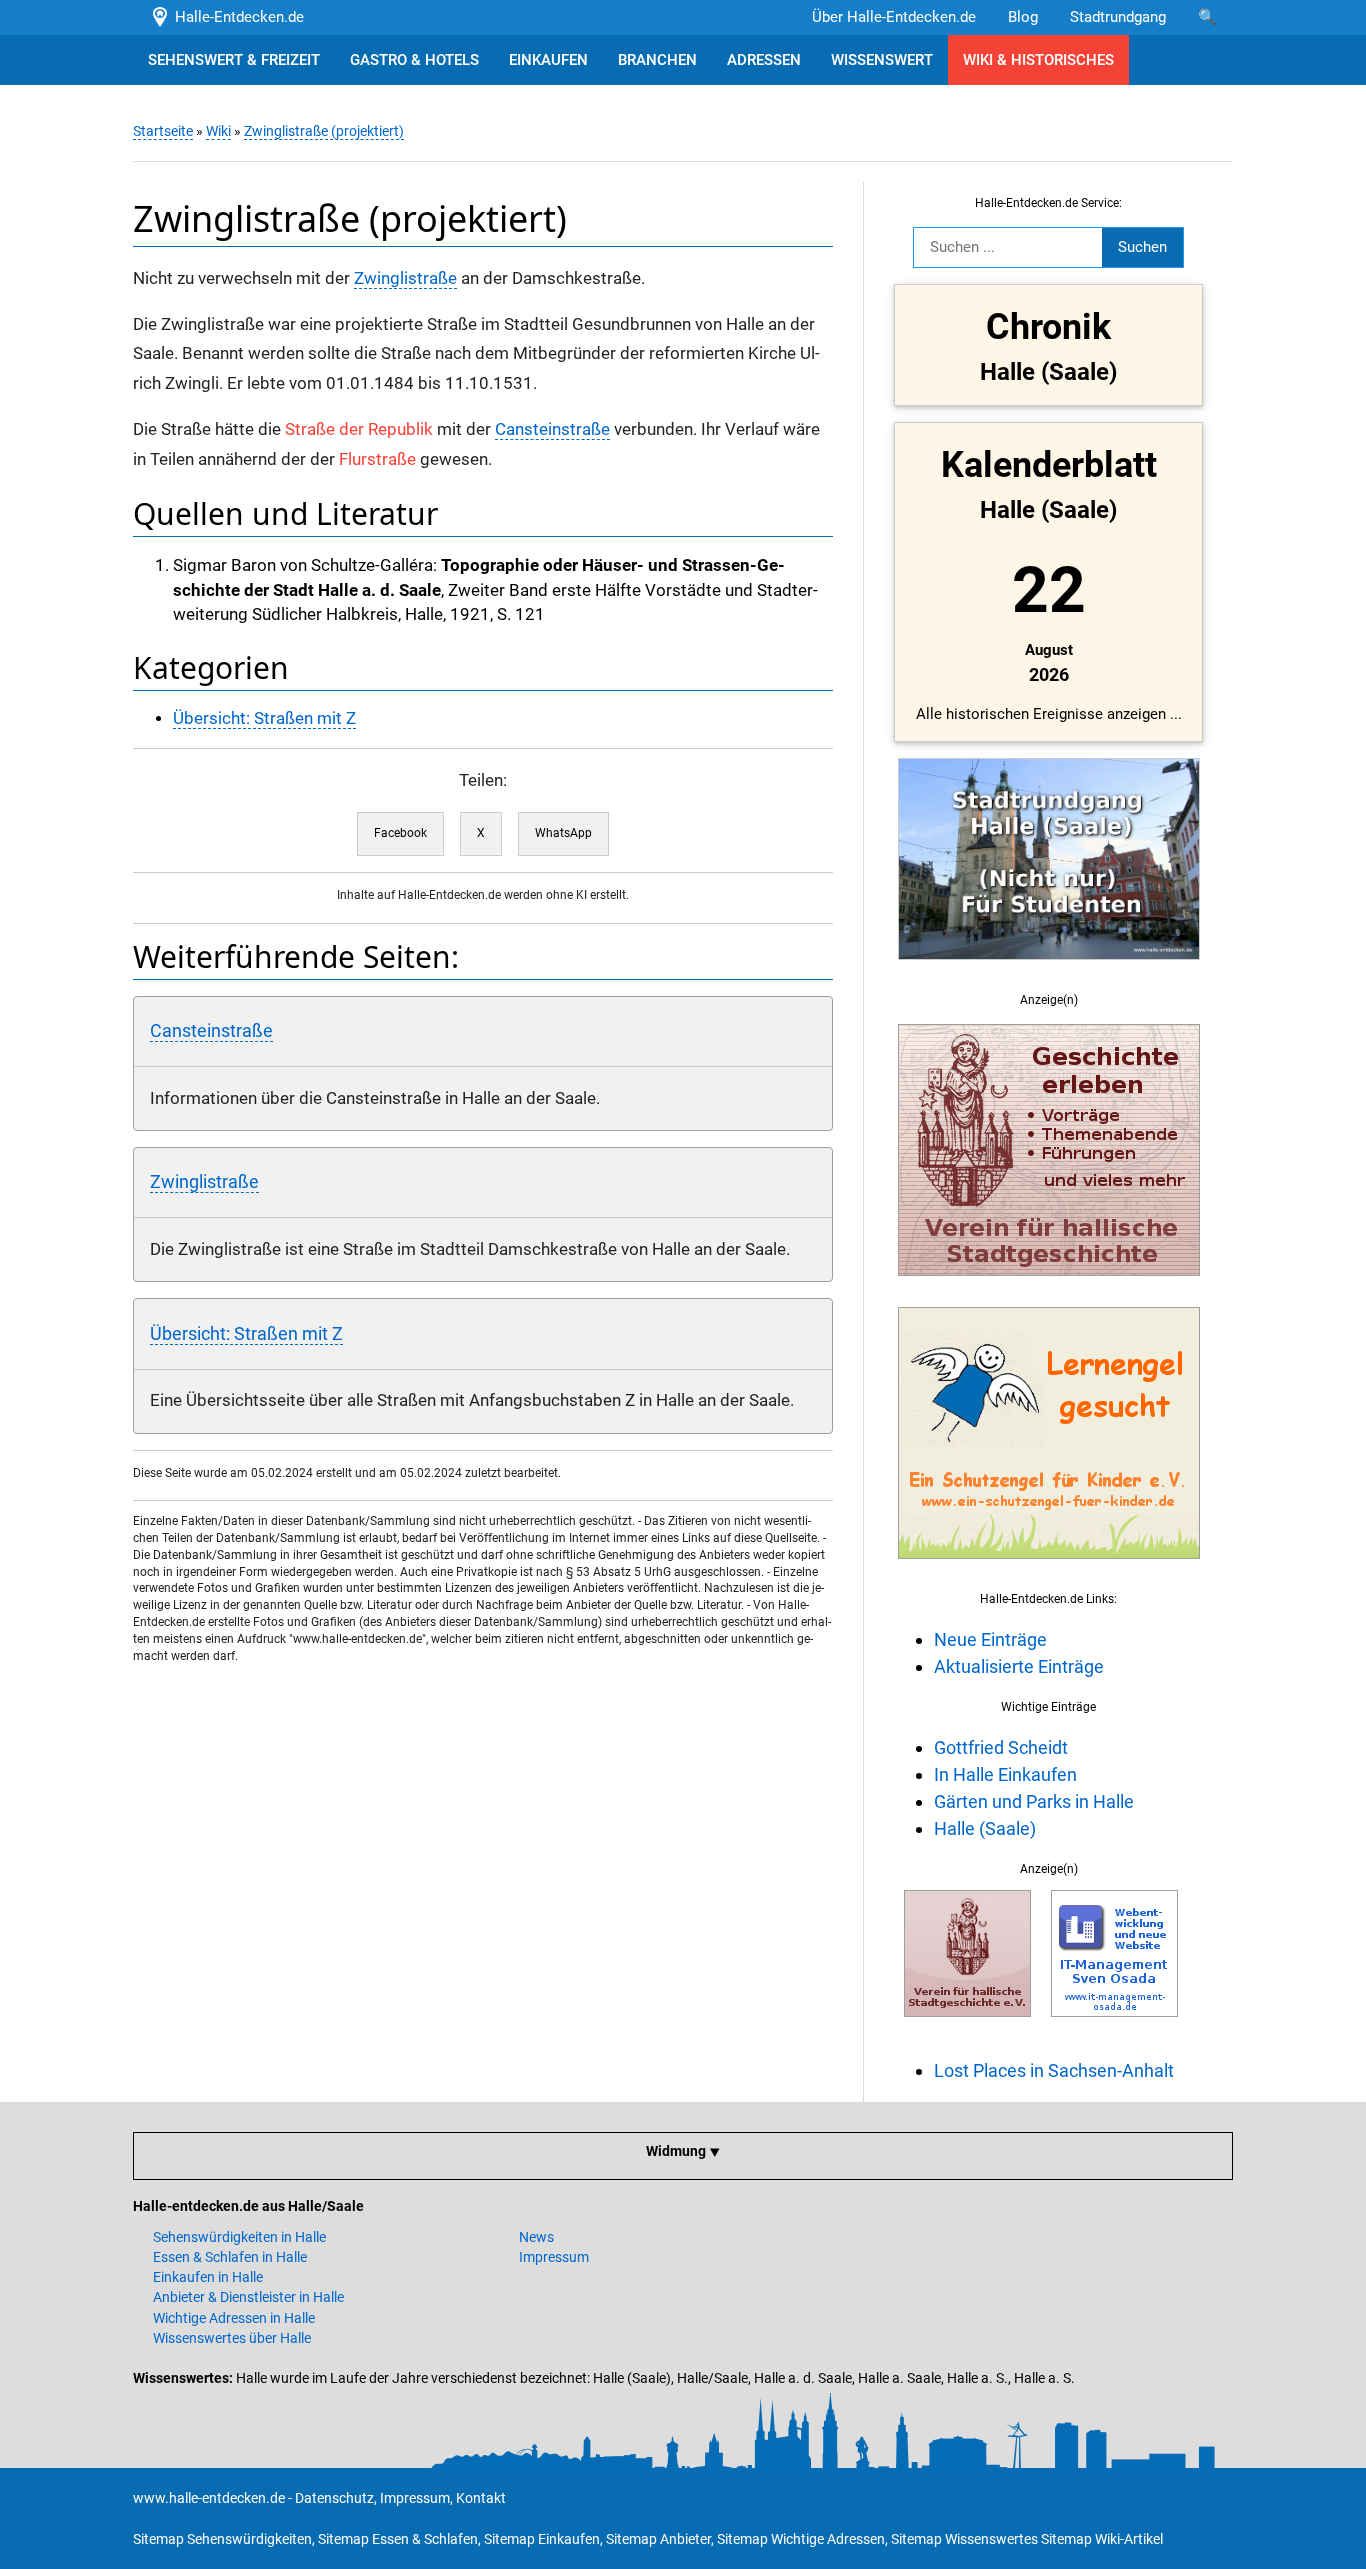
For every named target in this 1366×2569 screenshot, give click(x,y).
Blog (1023, 17)
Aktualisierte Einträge (1019, 1666)
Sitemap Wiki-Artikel (1102, 2539)
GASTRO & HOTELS (414, 60)
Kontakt (481, 2498)
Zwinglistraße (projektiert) (324, 131)
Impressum (554, 2257)
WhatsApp (563, 833)
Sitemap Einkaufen (542, 2539)
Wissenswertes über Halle (232, 2338)
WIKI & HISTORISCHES (1038, 60)
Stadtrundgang (1118, 17)
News (536, 2237)
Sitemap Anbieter (658, 2539)
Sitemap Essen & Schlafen (398, 2539)
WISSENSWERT (882, 60)
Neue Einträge (990, 1639)
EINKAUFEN (548, 60)
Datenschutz (334, 2498)
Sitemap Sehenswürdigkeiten (222, 2539)
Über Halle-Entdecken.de (894, 17)
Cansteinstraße (552, 429)
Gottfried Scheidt (1001, 1747)
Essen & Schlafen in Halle (230, 2257)
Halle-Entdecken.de (235, 17)
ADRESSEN (764, 60)
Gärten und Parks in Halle (1034, 1801)
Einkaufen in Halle (208, 2277)
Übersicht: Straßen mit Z (264, 718)
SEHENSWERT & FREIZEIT (234, 60)
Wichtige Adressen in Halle (234, 2318)
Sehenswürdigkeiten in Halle (239, 2237)
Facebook (400, 833)
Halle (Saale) (985, 1828)
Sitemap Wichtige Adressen (801, 2539)
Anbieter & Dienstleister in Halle (248, 2297)
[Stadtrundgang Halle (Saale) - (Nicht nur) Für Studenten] (1049, 971)
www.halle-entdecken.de (209, 2498)
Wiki (218, 131)
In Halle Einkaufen (1005, 1774)
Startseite (163, 131)
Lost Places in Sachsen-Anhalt (1054, 2070)
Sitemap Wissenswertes (964, 2539)
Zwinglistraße (405, 278)
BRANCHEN (657, 60)
